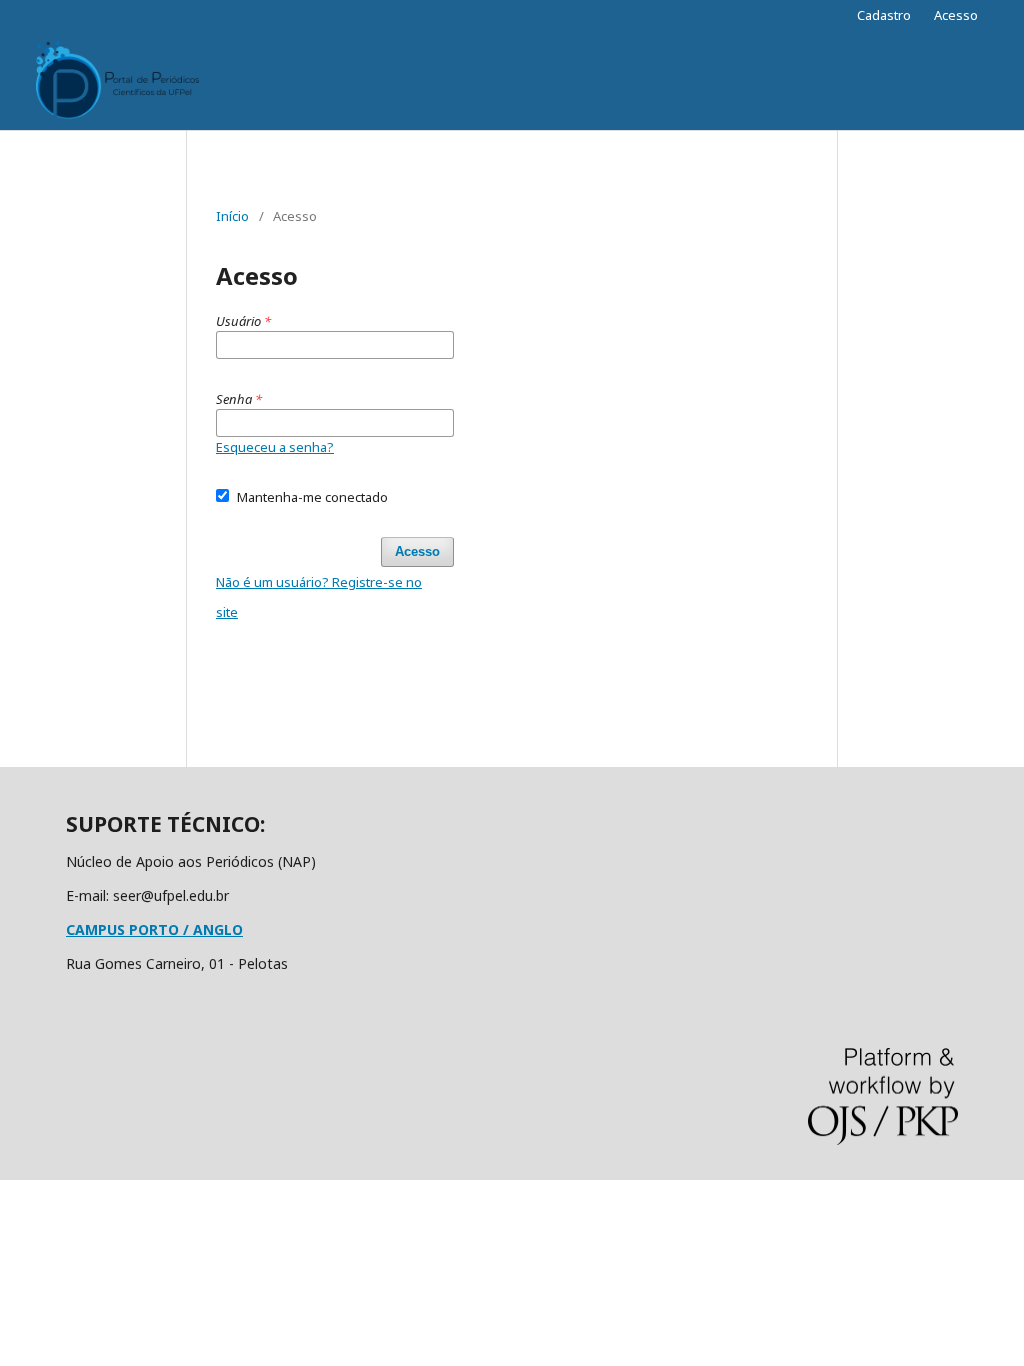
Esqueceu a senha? (275, 447)
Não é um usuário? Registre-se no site (319, 597)
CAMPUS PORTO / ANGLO (154, 929)
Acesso (956, 15)
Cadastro (884, 15)
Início (232, 216)
